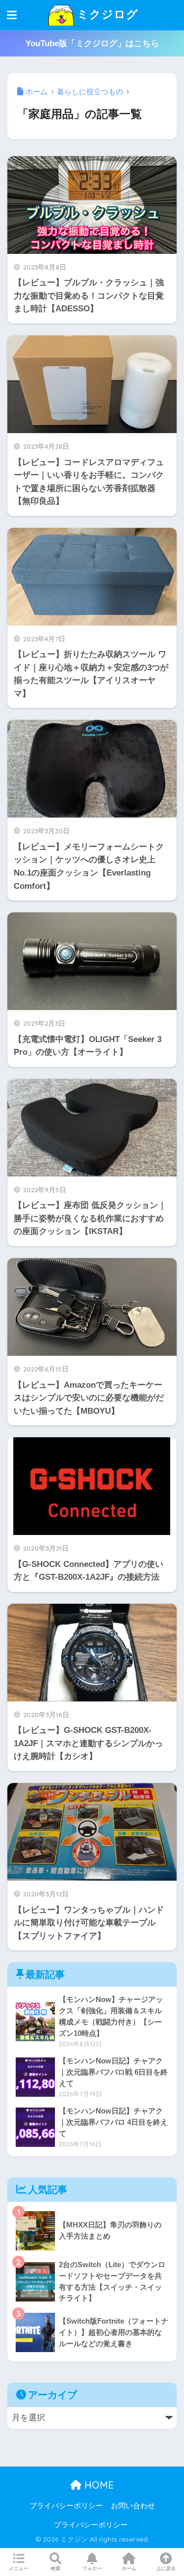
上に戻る (166, 2568)
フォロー (92, 2568)
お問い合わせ (133, 2506)
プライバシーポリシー (66, 2506)
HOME (98, 2485)
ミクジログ (106, 14)
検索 (55, 2568)
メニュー (19, 2568)
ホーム (129, 2568)
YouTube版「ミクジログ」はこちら (92, 43)
